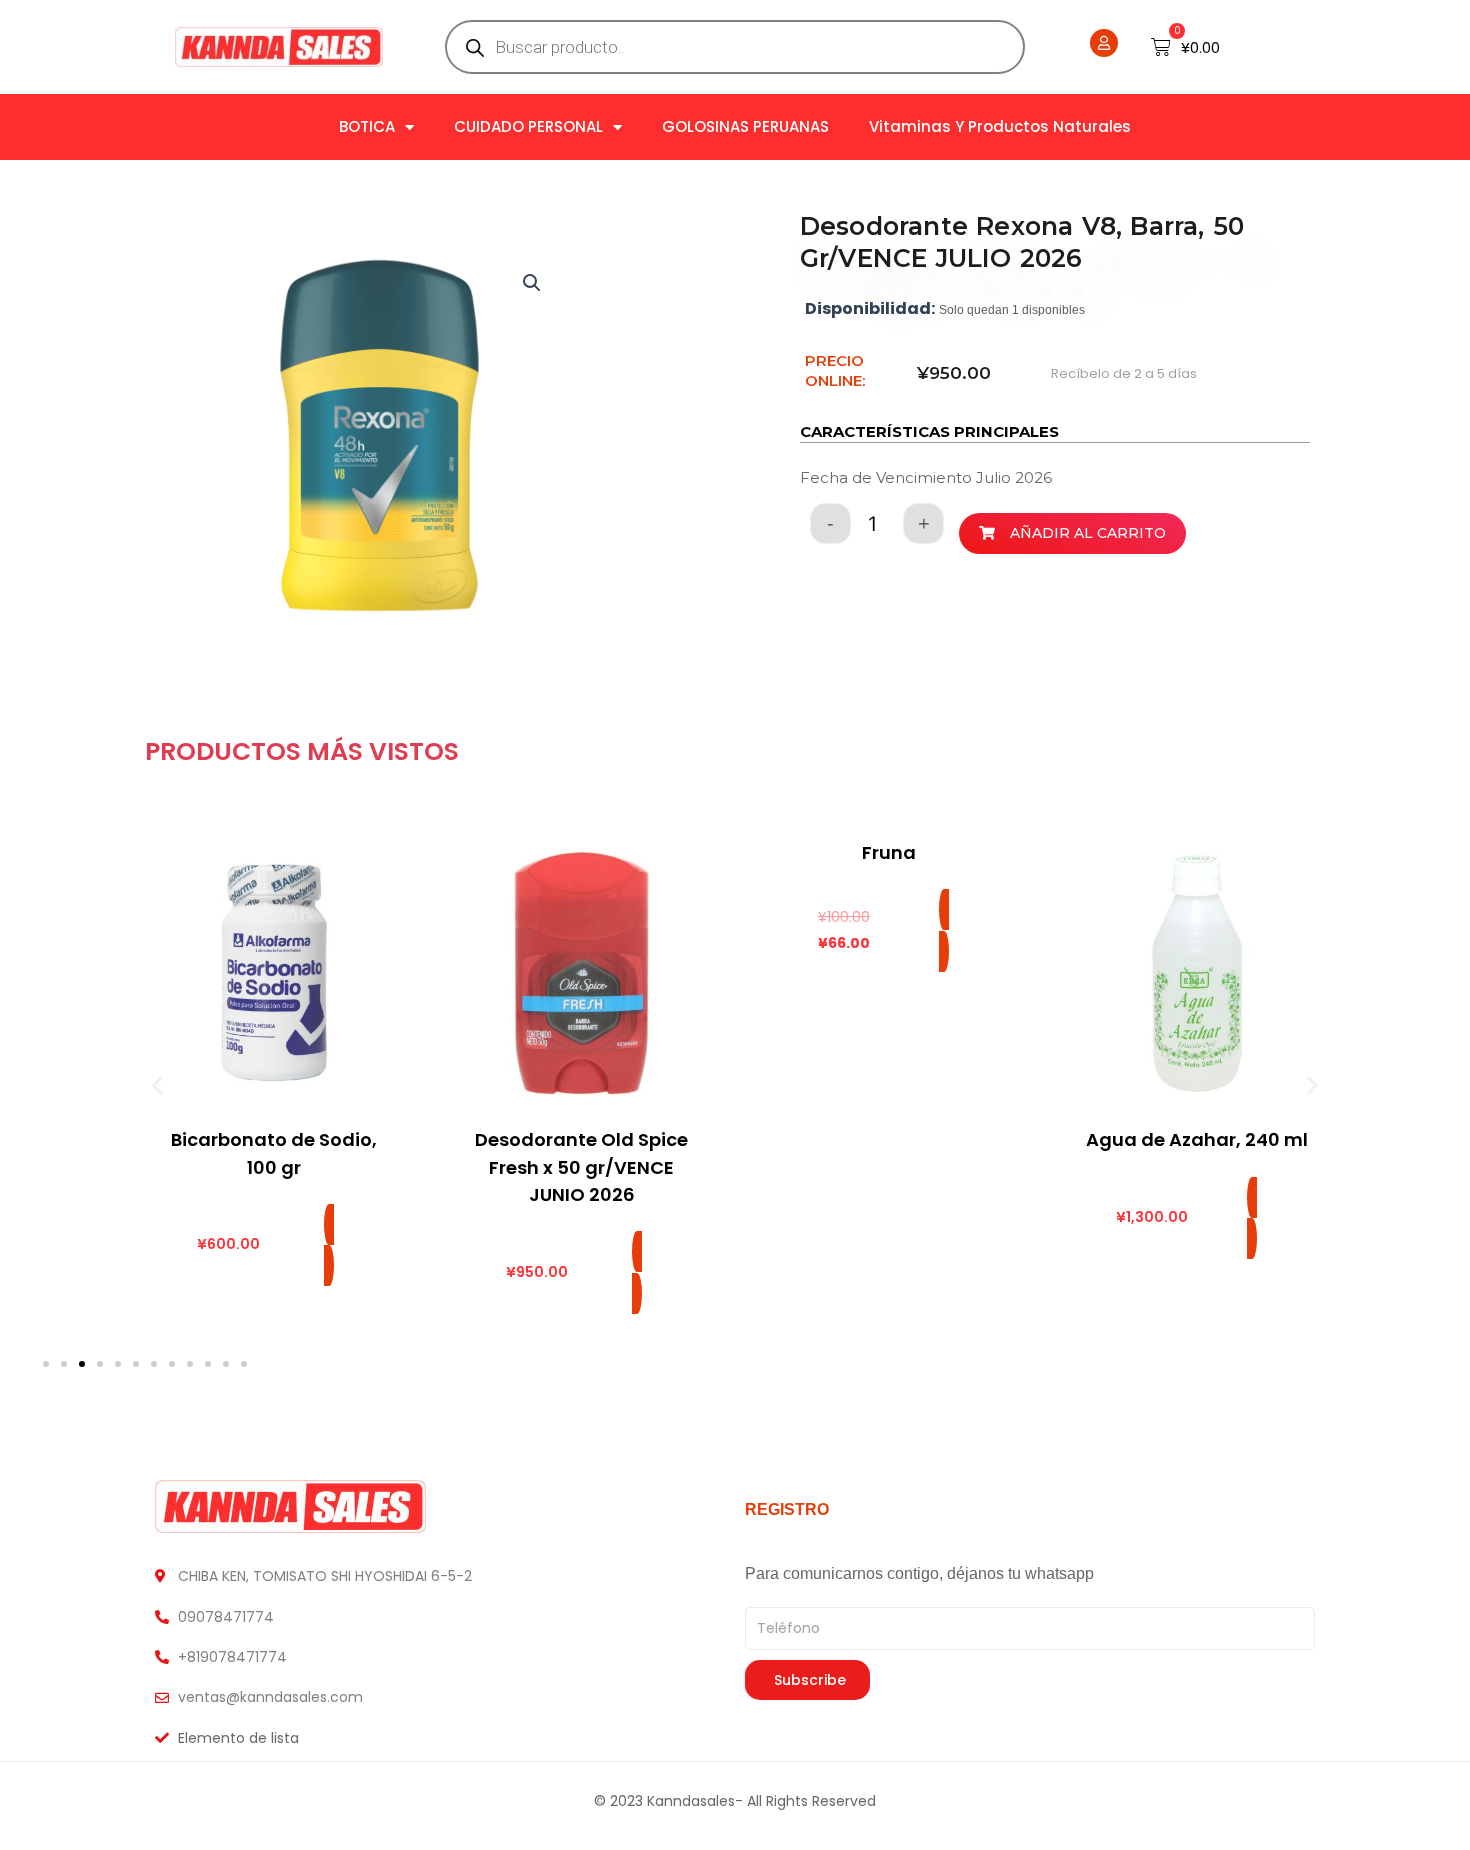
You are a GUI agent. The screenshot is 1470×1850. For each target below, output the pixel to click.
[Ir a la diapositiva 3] (82, 1364)
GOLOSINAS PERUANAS (745, 126)
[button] (532, 283)
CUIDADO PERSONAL (528, 126)
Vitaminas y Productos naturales (1000, 126)
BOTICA (367, 126)
